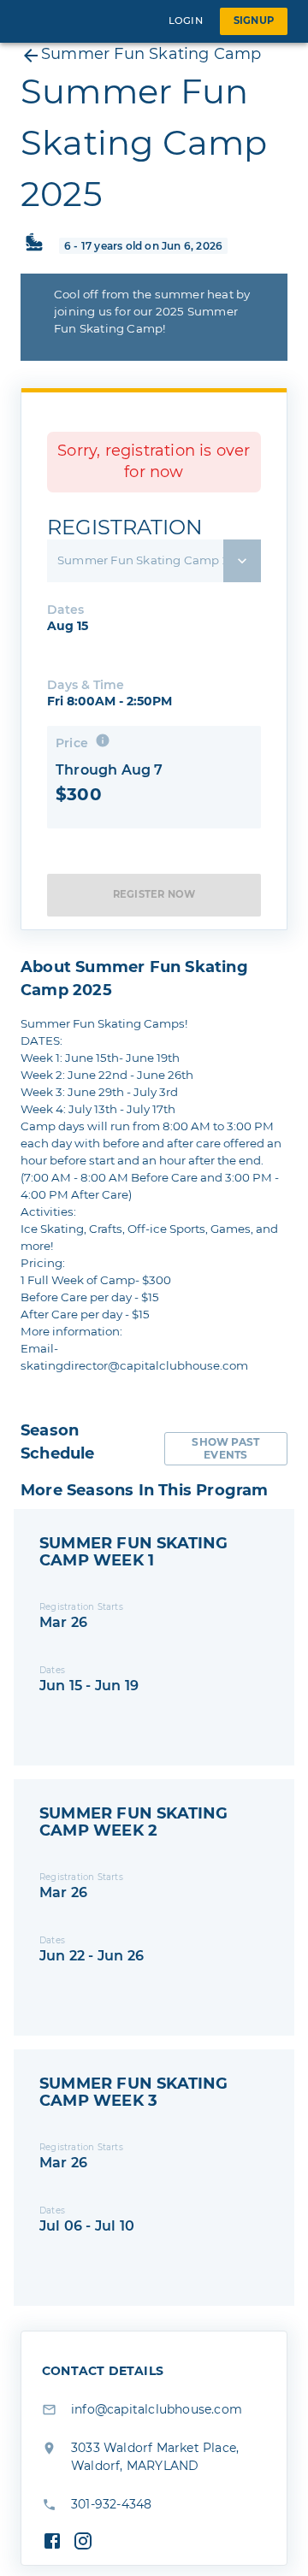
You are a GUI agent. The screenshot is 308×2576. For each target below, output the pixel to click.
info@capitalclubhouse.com (157, 2409)
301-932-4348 (111, 2504)
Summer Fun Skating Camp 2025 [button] (154, 560)
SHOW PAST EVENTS (225, 1448)
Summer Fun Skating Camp (151, 54)
